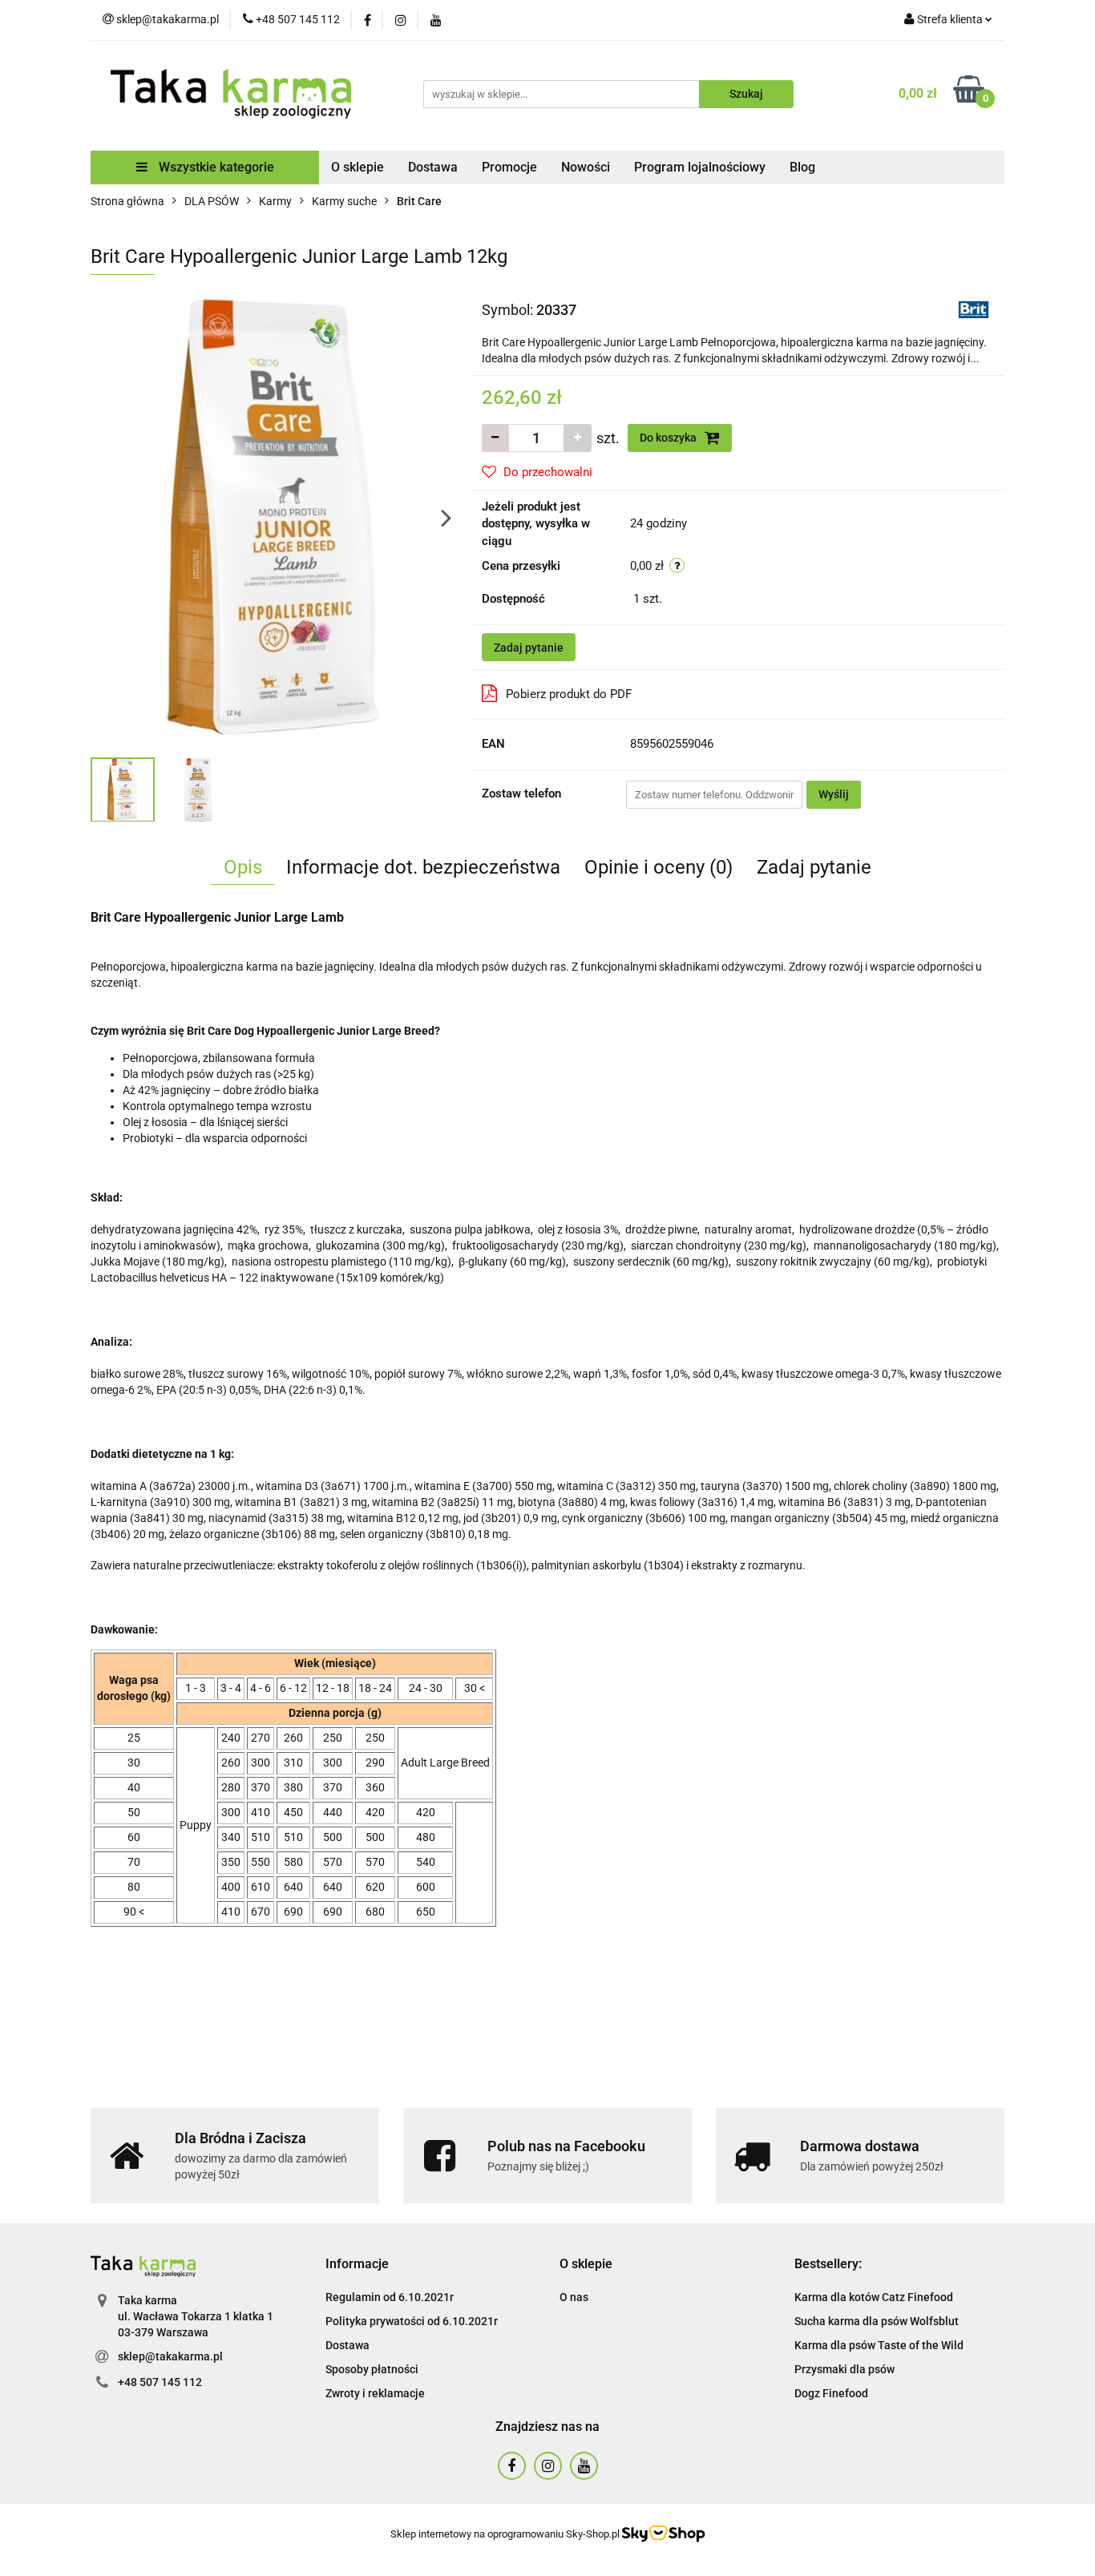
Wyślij (834, 794)
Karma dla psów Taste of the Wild (879, 2345)
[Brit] (974, 309)
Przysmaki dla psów (844, 2369)
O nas (574, 2297)
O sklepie (358, 167)
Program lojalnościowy (700, 167)
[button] (357, 2265)
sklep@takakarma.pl (170, 2356)
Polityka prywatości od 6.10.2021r (412, 2321)
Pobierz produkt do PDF (569, 694)
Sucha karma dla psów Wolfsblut (877, 2321)
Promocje (509, 167)
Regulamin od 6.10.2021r (390, 2297)
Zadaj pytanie (529, 648)
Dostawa (433, 167)
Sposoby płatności (372, 2369)
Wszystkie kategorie (215, 167)
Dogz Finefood (831, 2393)
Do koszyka (669, 438)
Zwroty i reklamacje (375, 2393)
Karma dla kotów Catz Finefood (874, 2297)
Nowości (586, 167)
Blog (802, 167)
